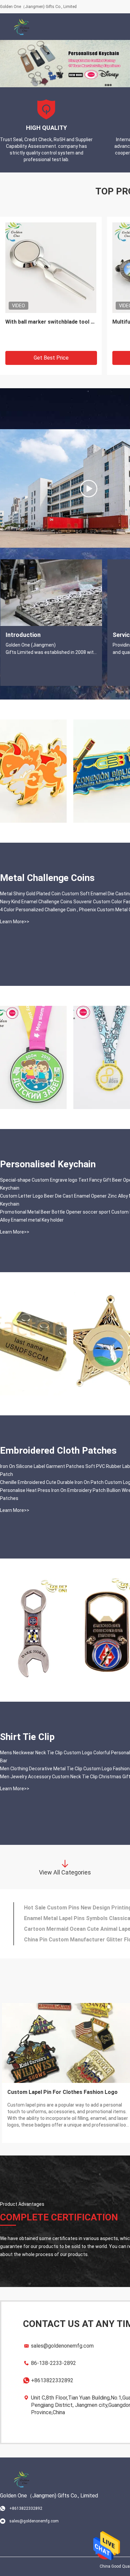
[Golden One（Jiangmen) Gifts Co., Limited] (22, 27)
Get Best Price (51, 358)
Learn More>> (15, 922)
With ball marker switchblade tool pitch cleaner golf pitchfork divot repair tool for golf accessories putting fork (51, 322)
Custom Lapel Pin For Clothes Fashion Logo (62, 2092)
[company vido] (89, 488)
